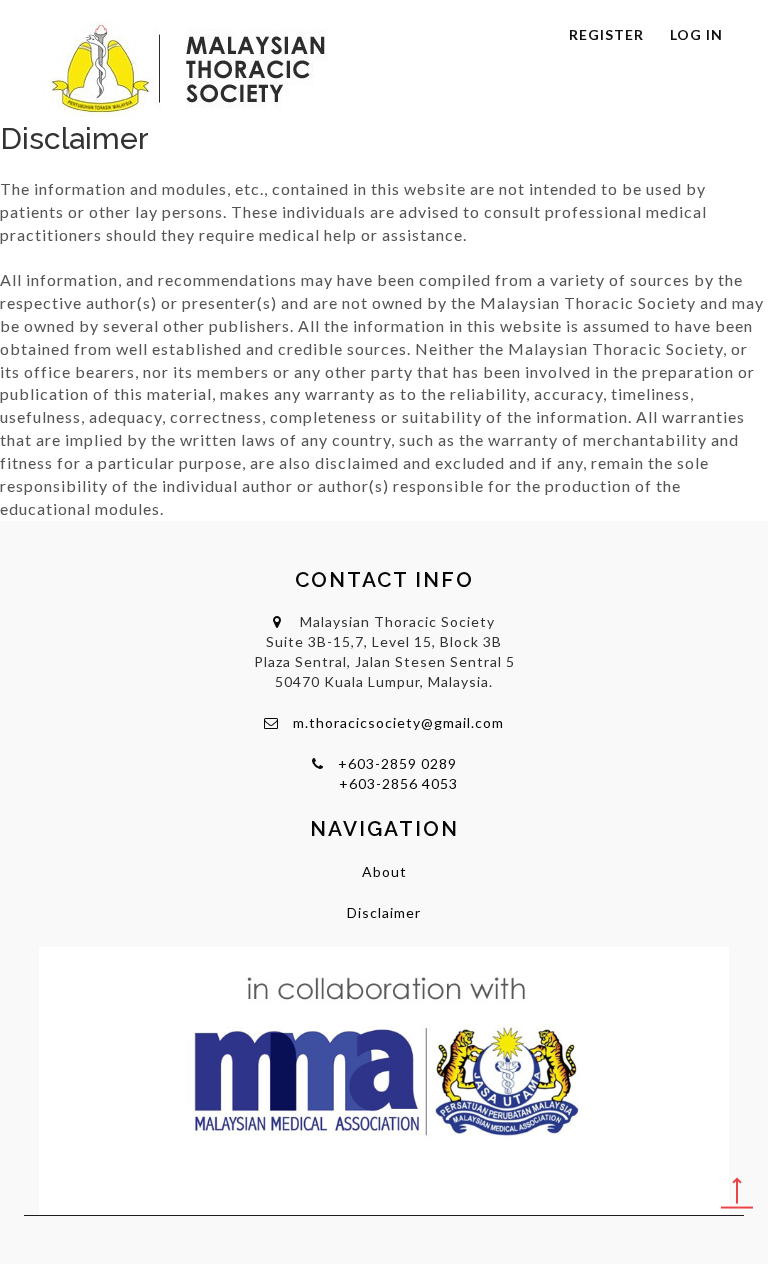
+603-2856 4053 (398, 783)
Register (606, 34)
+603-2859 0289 (397, 763)
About (384, 871)
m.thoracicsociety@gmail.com (398, 722)
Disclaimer (384, 912)
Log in (696, 34)
